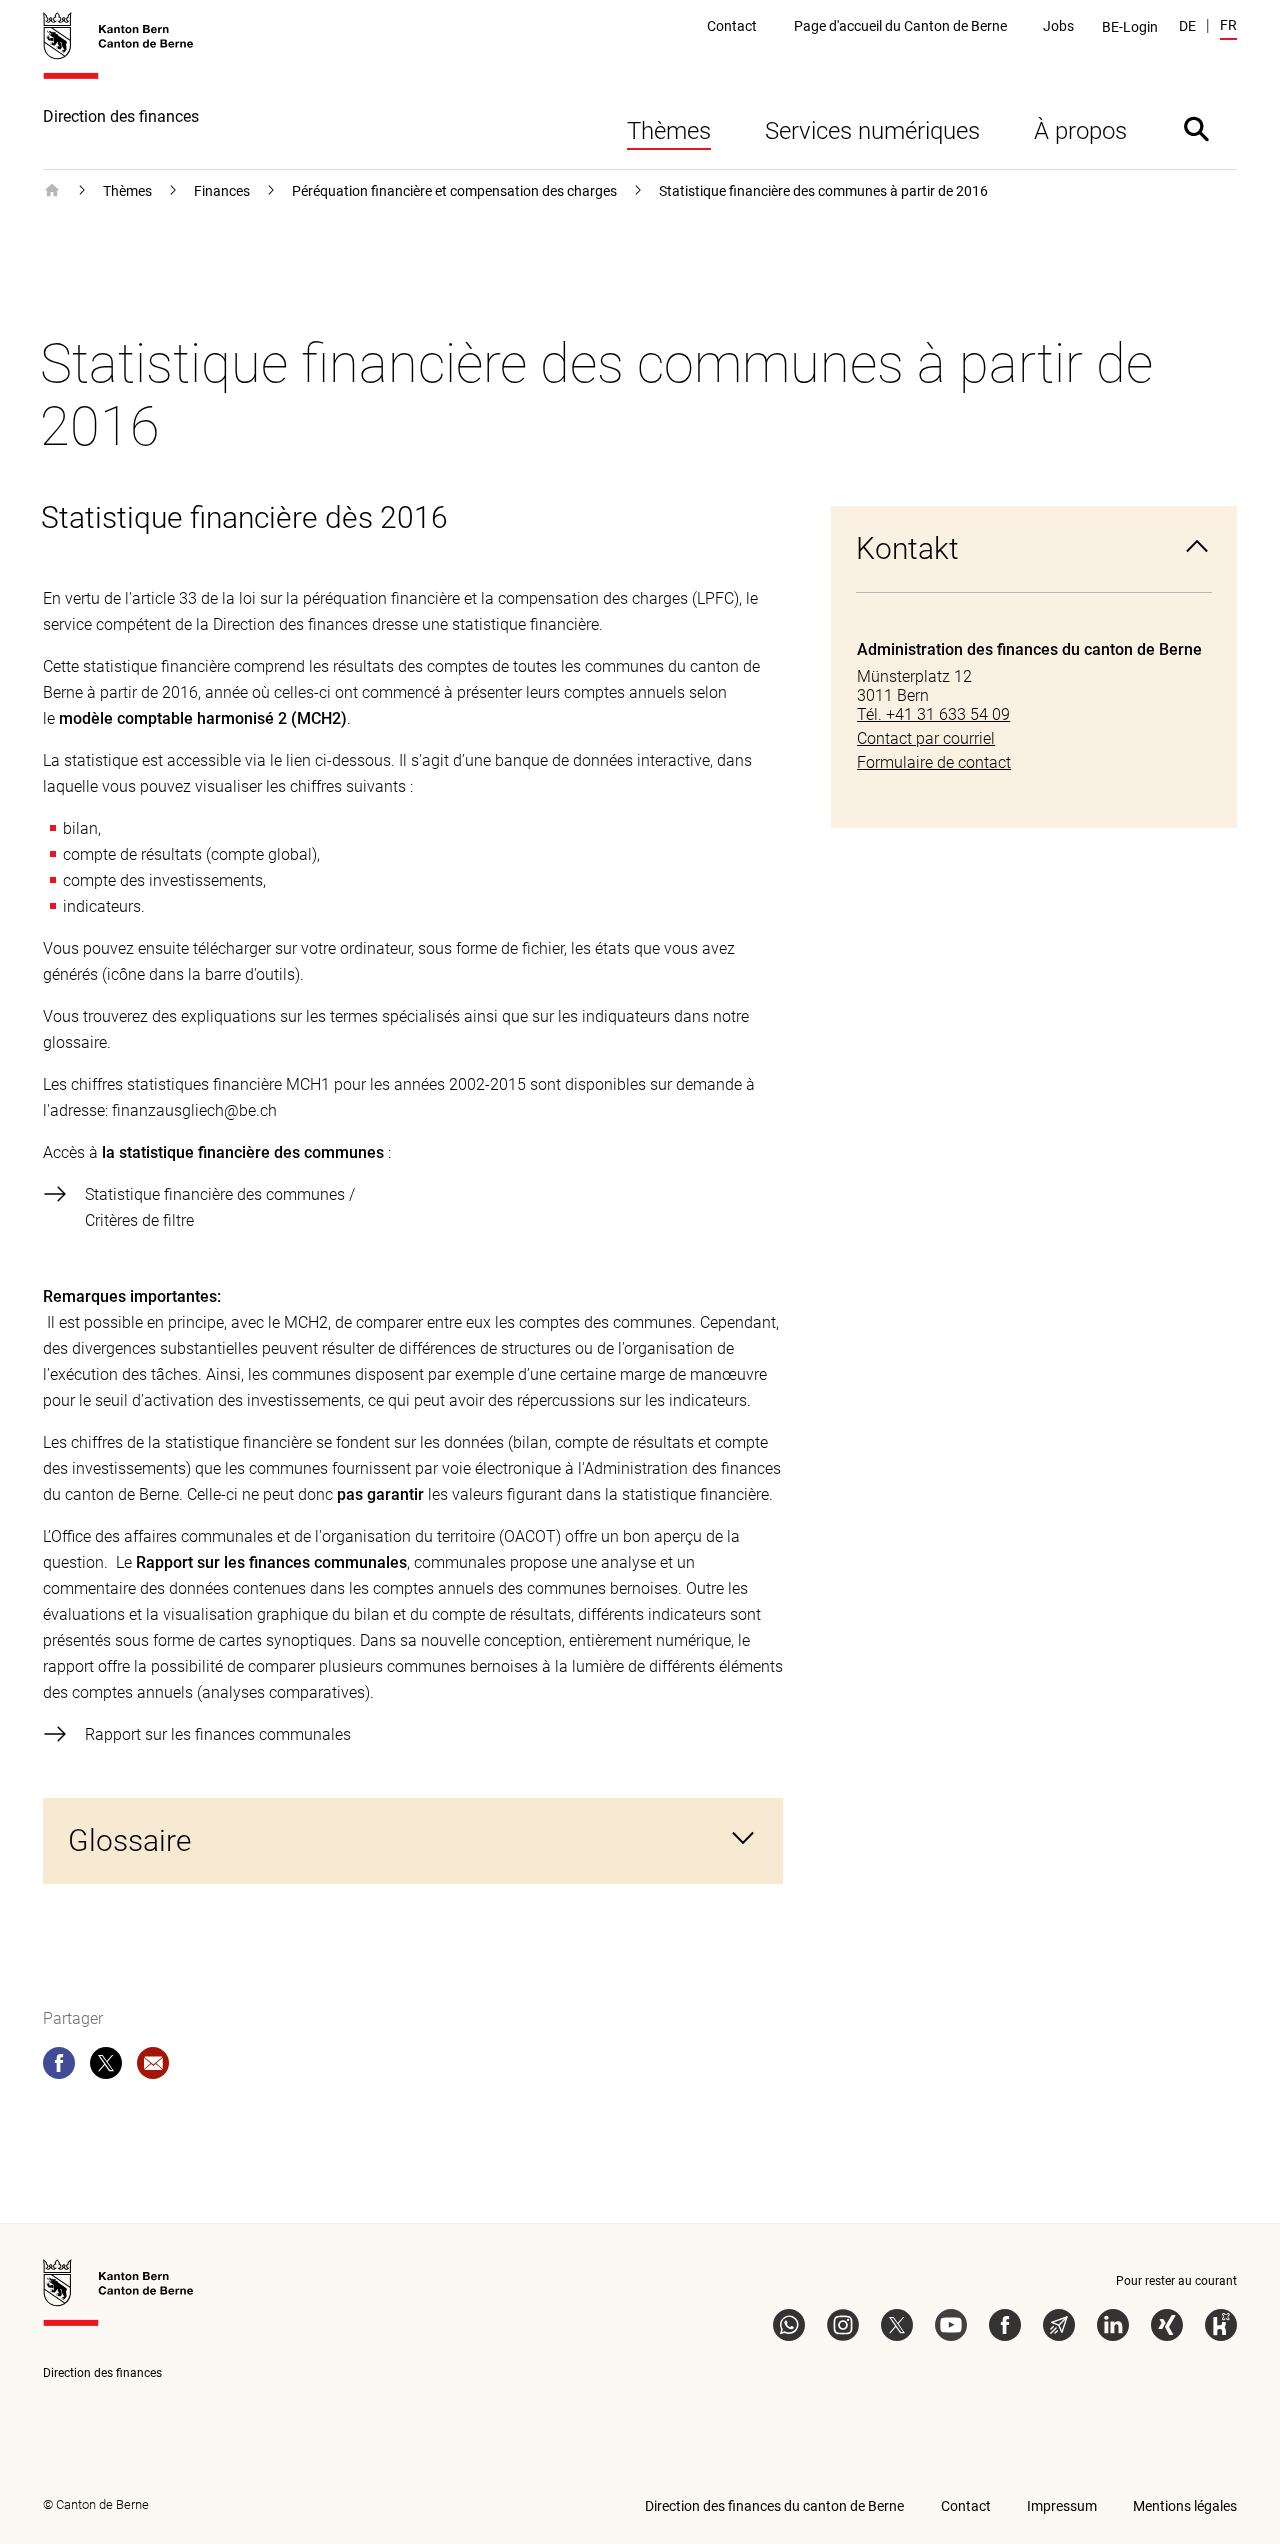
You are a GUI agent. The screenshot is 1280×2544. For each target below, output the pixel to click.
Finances (222, 191)
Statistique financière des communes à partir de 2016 (823, 191)
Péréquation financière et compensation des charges (454, 191)
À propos (1080, 131)
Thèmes (669, 131)
